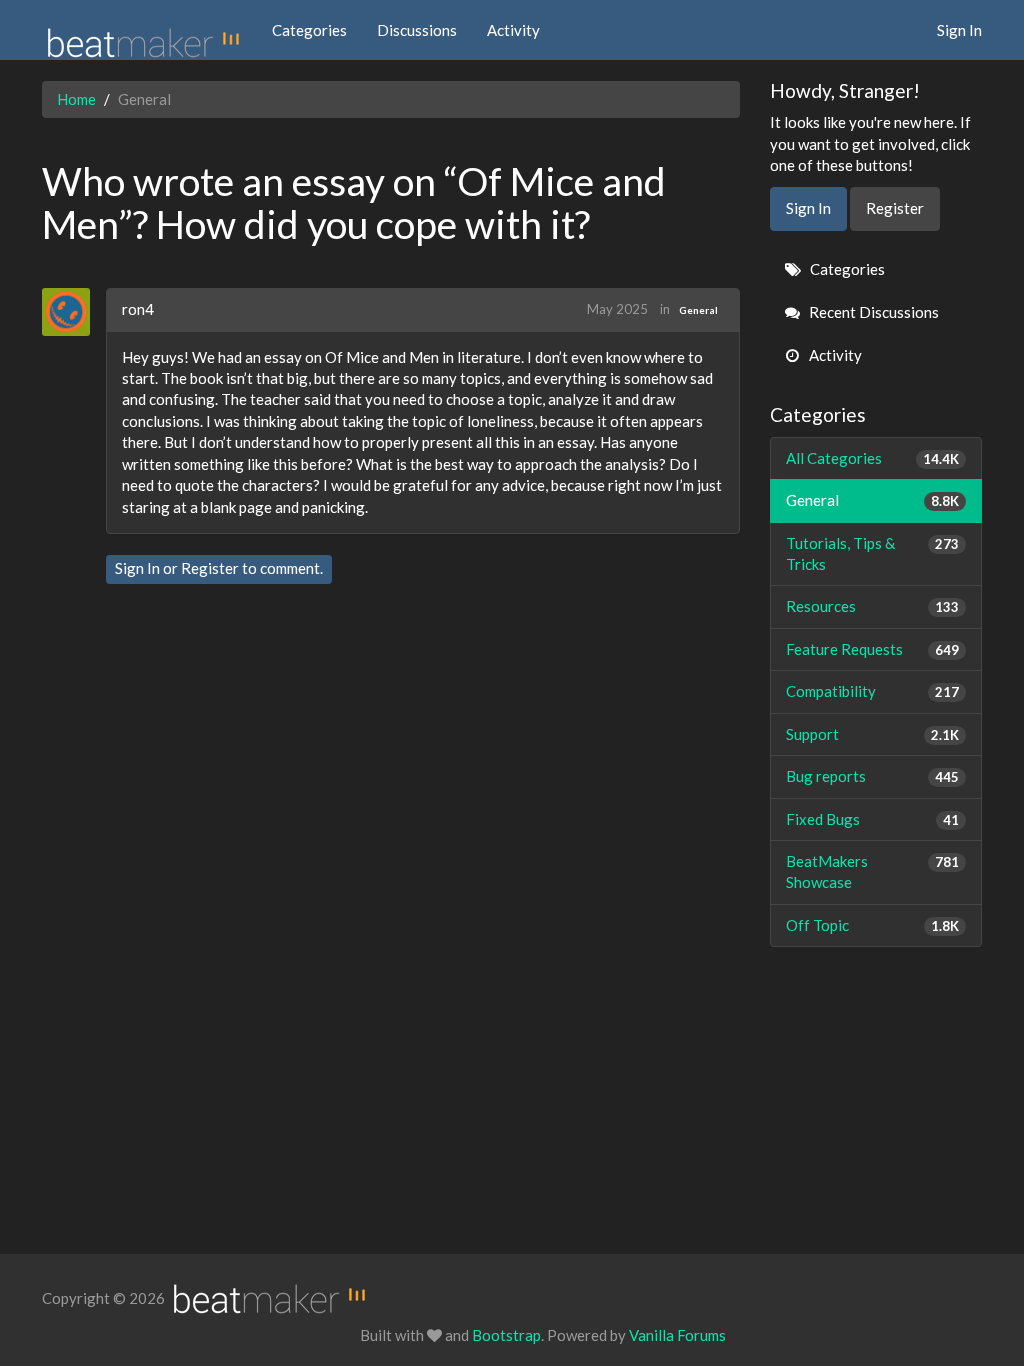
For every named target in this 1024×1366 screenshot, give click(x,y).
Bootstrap (506, 1335)
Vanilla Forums (677, 1335)
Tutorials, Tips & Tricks (873, 553)
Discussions (417, 30)
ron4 (138, 309)
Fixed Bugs (873, 819)
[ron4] (73, 312)
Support (873, 734)
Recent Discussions (872, 312)
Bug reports (873, 776)
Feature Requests (873, 649)
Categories (309, 30)
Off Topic (873, 925)
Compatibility (873, 691)
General (698, 310)
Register (210, 568)
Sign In (959, 30)
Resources (873, 606)
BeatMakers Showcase (873, 871)
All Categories (873, 458)
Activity (513, 30)
